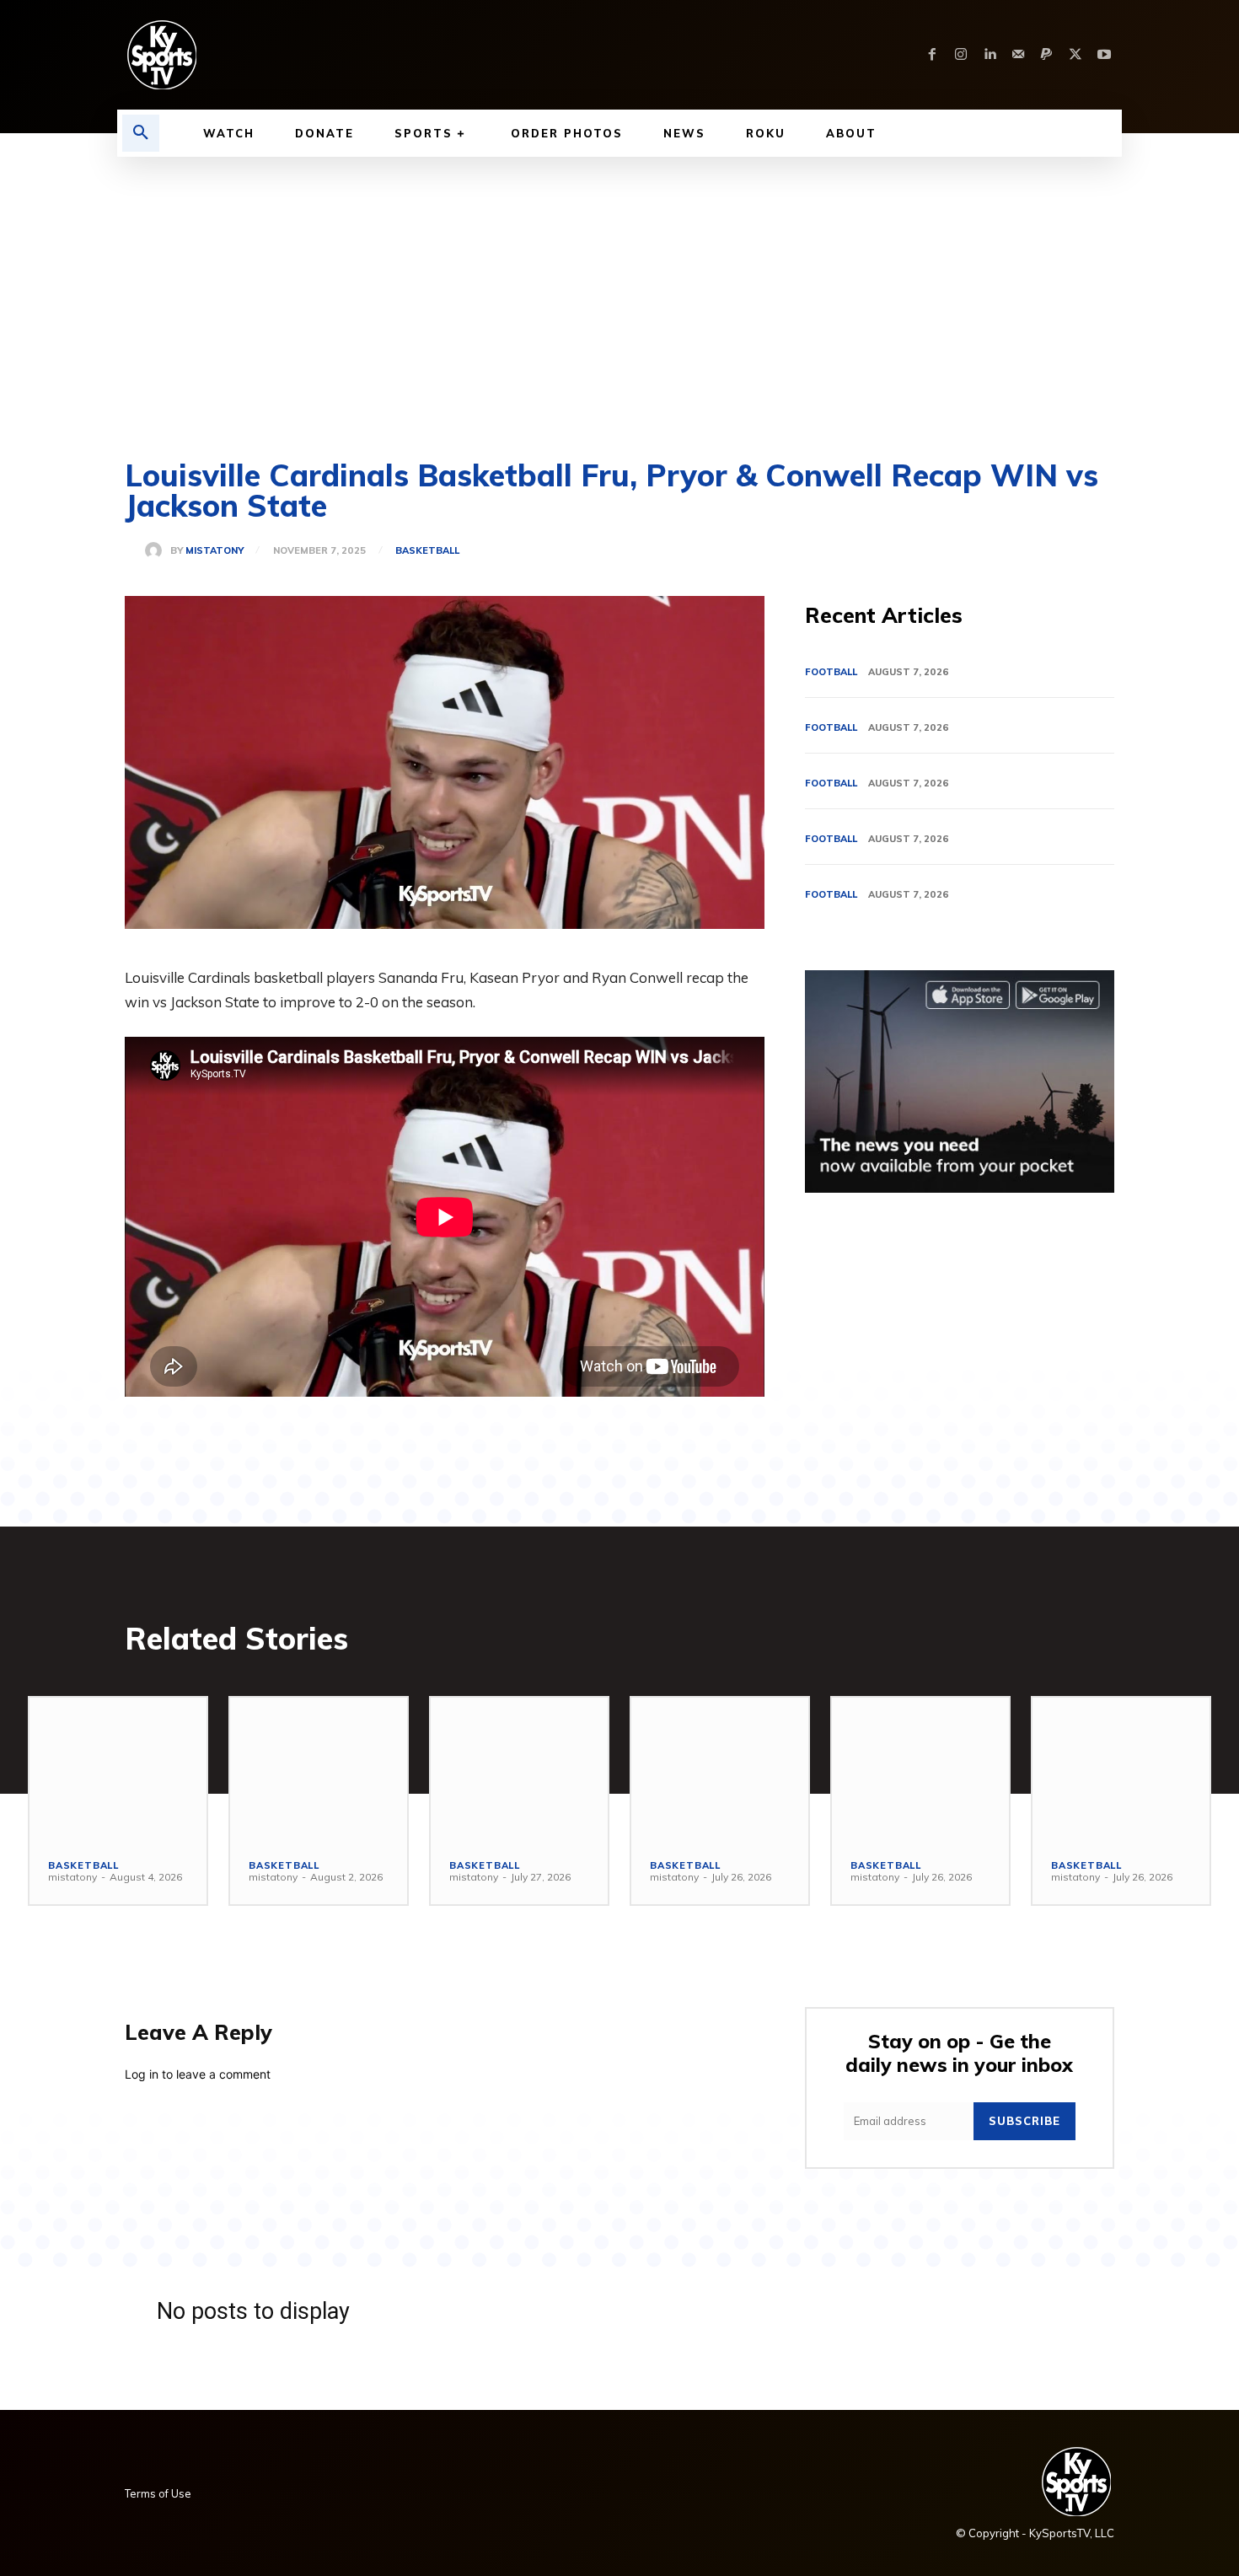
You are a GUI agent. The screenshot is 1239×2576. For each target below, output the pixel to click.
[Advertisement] (619, 283)
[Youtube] (1104, 55)
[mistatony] (158, 550)
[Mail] (1018, 55)
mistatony (215, 551)
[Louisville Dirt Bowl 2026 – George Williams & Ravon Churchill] (920, 1768)
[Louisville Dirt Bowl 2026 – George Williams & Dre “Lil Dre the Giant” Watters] (519, 1768)
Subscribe (1024, 2121)
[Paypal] (1047, 55)
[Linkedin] (990, 55)
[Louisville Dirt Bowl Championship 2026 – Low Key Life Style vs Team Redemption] (319, 1768)
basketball (427, 551)
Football (831, 672)
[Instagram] (961, 55)
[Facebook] (932, 55)
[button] (141, 133)
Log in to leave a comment (198, 2074)
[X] (1075, 55)
